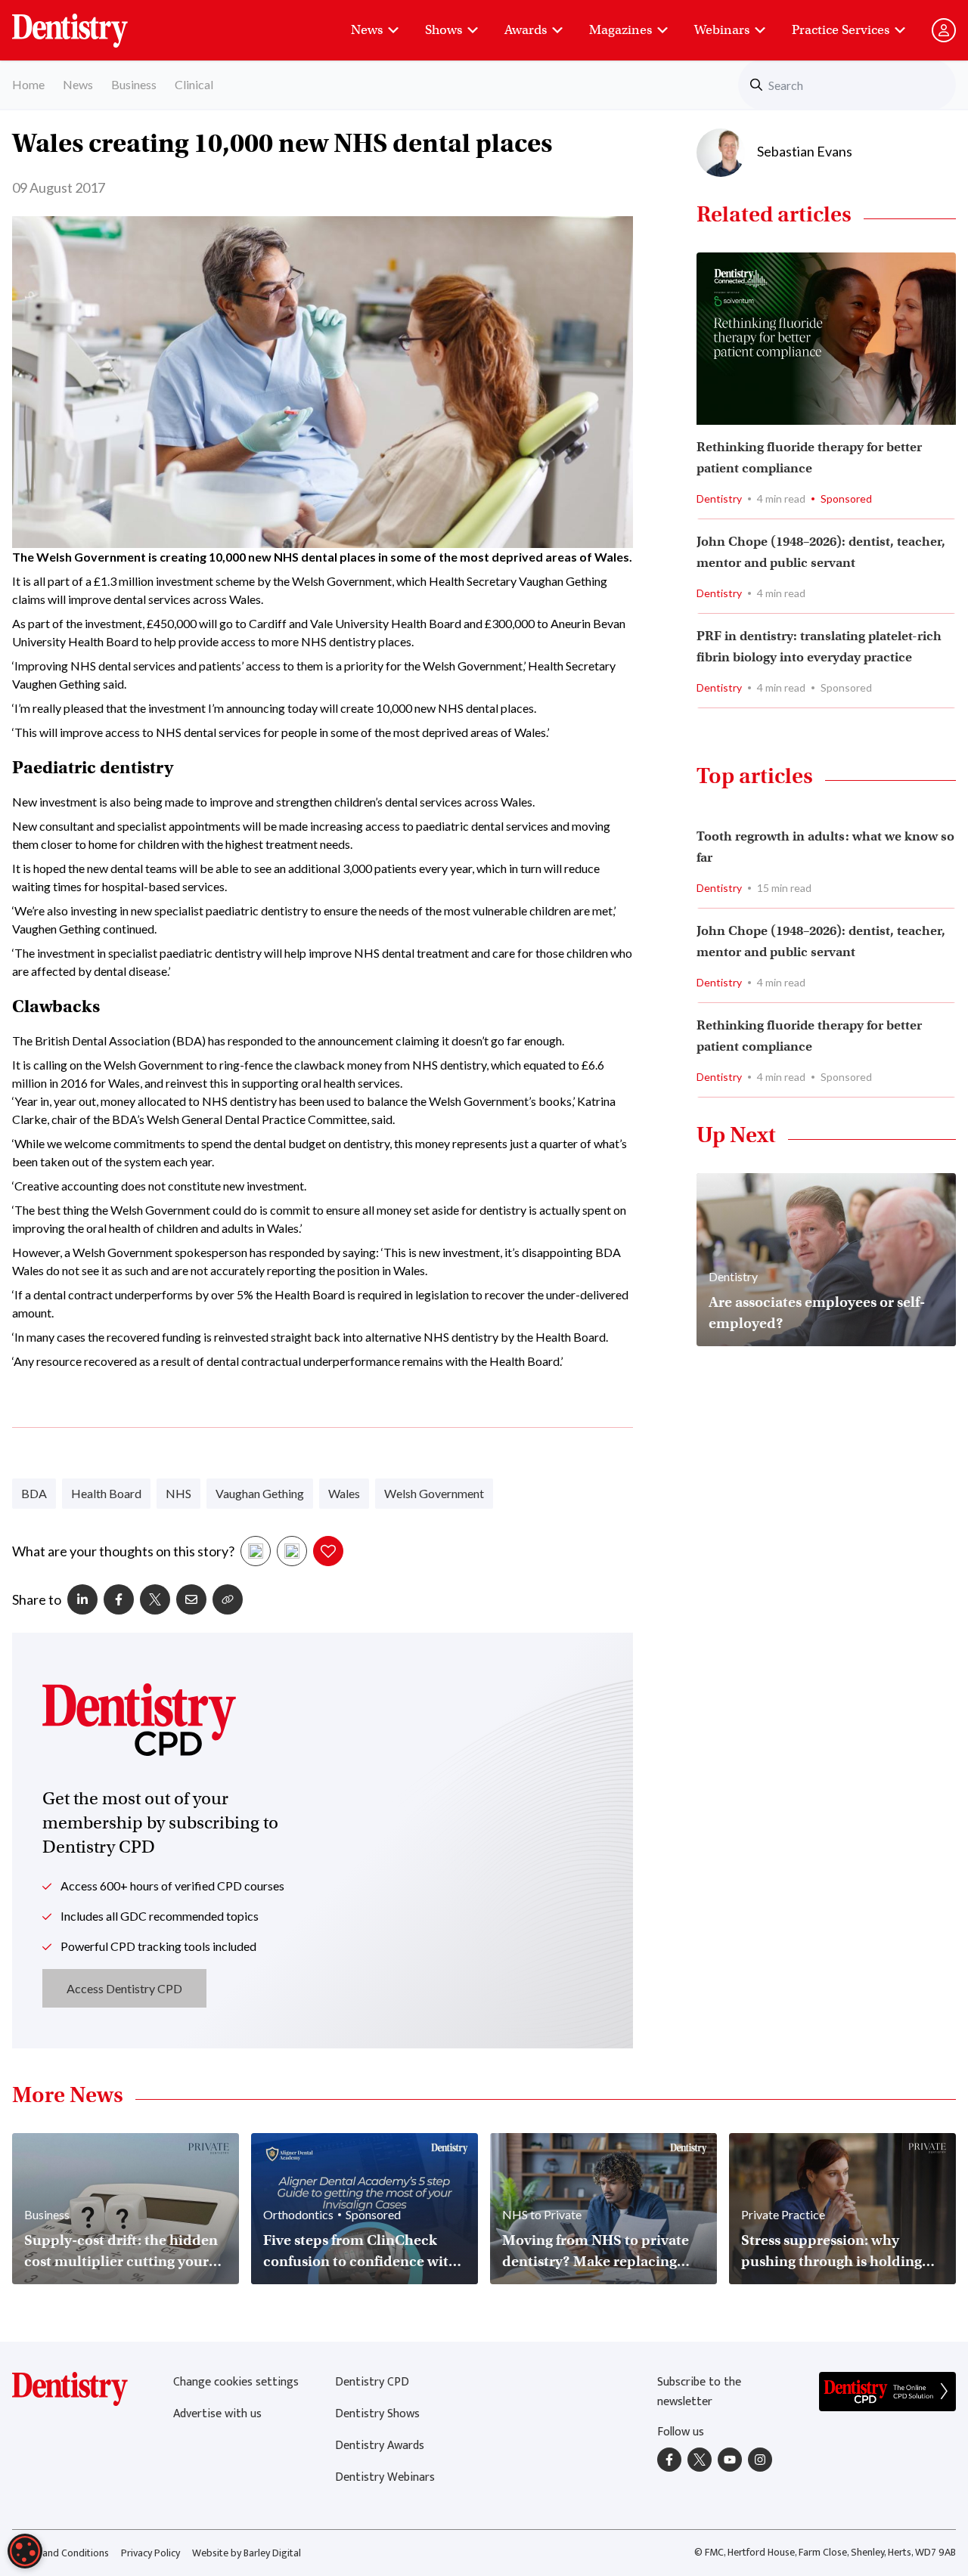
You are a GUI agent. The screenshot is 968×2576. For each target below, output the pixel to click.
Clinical (194, 84)
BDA (34, 1493)
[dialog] (25, 2551)
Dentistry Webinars (385, 2477)
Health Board (106, 1493)
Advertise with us (217, 2414)
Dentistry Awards (380, 2446)
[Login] (944, 30)
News (367, 30)
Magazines (621, 30)
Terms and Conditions (60, 2553)
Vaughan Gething (260, 1493)
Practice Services (841, 30)
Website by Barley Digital (247, 2553)
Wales (344, 1493)
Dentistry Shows (377, 2414)
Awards (526, 30)
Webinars (722, 30)
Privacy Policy (150, 2553)
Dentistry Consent (88, 23)
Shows (444, 30)
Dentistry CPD (372, 2382)
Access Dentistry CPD (124, 1988)
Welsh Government (434, 1493)
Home (28, 84)
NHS (178, 1493)
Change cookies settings (236, 2382)
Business (134, 84)
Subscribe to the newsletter (699, 2392)
